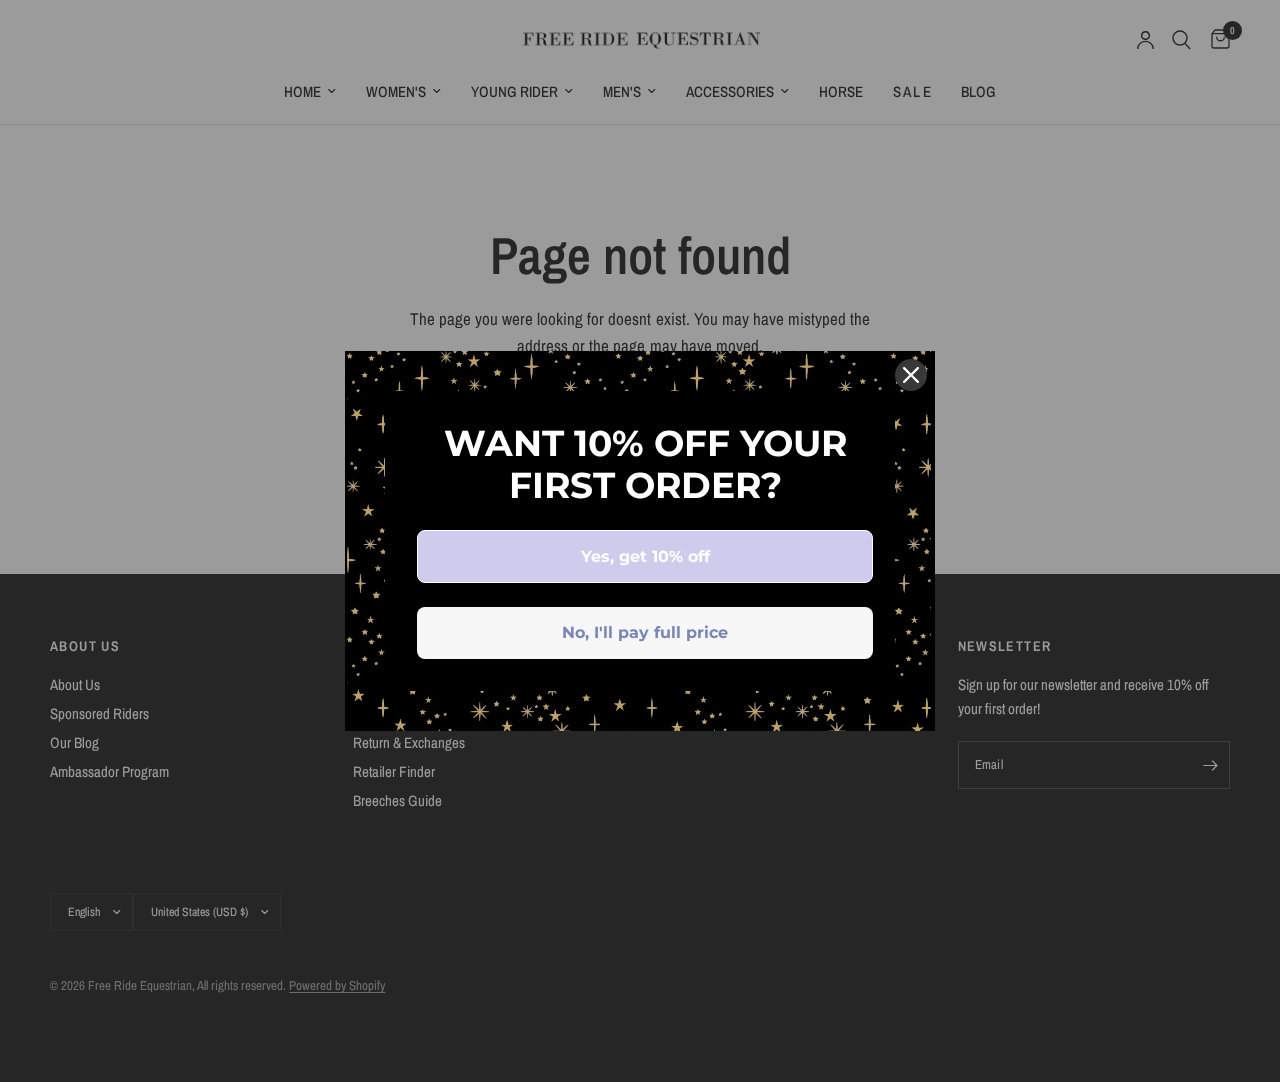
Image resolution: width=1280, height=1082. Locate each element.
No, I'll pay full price (645, 632)
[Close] (911, 375)
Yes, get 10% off (645, 556)
